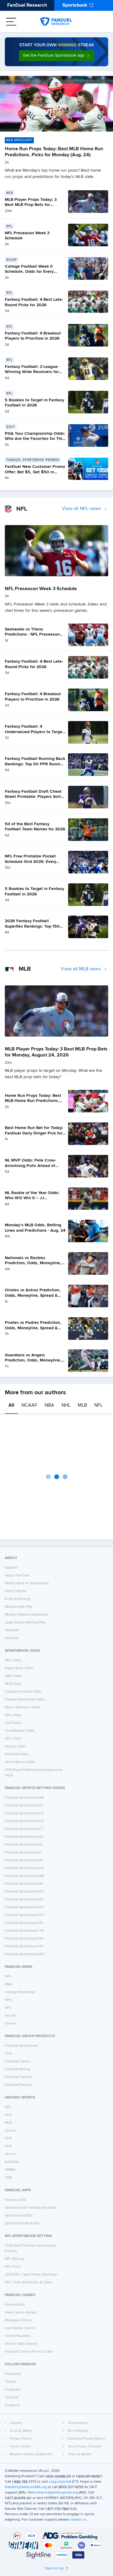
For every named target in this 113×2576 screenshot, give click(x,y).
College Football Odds (23, 1692)
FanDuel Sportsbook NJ (24, 1899)
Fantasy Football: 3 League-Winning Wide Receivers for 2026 (32, 372)
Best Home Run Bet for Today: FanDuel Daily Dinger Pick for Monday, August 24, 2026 (34, 1133)
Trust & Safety (21, 2431)
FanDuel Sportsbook (21, 2046)
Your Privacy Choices (85, 2447)
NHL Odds (13, 1715)
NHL (66, 1405)
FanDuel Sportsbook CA (24, 1813)
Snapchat (12, 2405)
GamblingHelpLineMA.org (26, 2487)
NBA (49, 1405)
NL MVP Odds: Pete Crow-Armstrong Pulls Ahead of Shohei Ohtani (30, 1166)
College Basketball (20, 1992)
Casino (10, 2024)
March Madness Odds (22, 1707)
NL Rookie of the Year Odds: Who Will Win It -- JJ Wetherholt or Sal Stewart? (32, 1198)
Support (11, 1568)
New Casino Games (21, 2313)
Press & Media (79, 2454)
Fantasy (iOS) (15, 2200)
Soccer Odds (15, 1747)
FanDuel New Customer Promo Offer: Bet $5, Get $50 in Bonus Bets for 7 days (35, 472)
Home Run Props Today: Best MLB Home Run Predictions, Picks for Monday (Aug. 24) (33, 1101)
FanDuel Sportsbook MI (24, 1884)
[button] (57, 56)
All (11, 1405)
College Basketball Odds (25, 1700)
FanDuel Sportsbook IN (24, 1860)
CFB (8, 2139)
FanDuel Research (27, 5)
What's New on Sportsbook (27, 1583)
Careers (16, 2423)
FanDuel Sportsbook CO (24, 1821)
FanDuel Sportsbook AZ (24, 1806)
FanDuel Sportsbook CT (24, 1829)
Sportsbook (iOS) (18, 2216)
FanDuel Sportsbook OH (25, 1915)
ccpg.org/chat (60, 2482)
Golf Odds (13, 1723)
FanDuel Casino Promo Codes (29, 2352)
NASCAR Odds (17, 1754)
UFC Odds (13, 1739)
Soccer (10, 2016)
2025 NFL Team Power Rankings (31, 2275)
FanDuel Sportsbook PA (24, 1923)
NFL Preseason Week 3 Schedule (41, 589)
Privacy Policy (21, 2439)
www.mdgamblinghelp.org (57, 2493)
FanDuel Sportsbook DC (24, 1837)
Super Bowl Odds (19, 1668)
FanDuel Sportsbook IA (24, 1845)
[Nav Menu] (11, 22)
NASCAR (12, 2162)
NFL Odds (13, 1660)
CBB (8, 2178)
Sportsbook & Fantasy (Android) (30, 2208)
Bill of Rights (78, 2431)
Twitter (10, 2382)
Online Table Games (21, 2344)
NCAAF (29, 1405)
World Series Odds (20, 1762)
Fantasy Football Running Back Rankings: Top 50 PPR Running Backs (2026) (35, 764)
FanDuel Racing (17, 2069)
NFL (99, 1405)
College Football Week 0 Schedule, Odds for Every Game (29, 272)
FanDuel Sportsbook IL (23, 1853)
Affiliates (12, 1630)
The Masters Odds (20, 1731)
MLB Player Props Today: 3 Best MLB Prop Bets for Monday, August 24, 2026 (31, 205)
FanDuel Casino (18, 2061)
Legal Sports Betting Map (25, 1622)
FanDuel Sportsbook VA (24, 1939)
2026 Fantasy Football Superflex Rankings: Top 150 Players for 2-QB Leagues (32, 926)
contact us (78, 2520)
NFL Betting (15, 2259)
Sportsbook (75, 5)
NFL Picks (13, 2267)
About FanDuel (17, 1576)
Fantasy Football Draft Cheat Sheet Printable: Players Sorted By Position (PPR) (35, 797)
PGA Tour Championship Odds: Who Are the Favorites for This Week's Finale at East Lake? (35, 439)
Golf (8, 2146)
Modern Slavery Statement (26, 1615)
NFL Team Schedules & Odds (28, 2282)
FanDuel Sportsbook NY (24, 1907)
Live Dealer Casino (20, 2328)
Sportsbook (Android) (22, 2223)
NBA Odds (13, 1676)
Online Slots (15, 2305)
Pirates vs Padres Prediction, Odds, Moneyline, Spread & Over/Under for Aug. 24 (33, 1328)
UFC (8, 2008)
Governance (78, 2423)
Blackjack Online (18, 2320)
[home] (56, 22)
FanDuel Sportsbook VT (24, 1946)
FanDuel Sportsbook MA (25, 1876)
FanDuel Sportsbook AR (24, 1798)
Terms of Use (20, 2447)
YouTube (12, 2397)
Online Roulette (18, 2336)
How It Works (16, 1591)
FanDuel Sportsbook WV (25, 1954)
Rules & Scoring (18, 1599)
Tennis (10, 2154)
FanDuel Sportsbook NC (24, 1892)
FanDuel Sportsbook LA (24, 1868)
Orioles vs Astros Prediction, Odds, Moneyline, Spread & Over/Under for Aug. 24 (33, 1295)
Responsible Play (19, 1607)
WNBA (10, 2170)
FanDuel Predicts (19, 2085)
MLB (82, 1405)
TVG (8, 2054)
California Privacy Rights (86, 2439)
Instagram (13, 2390)
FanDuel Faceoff (18, 2077)
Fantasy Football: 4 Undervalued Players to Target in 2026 (34, 732)
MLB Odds (13, 1684)
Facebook (13, 2374)
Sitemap (11, 1638)
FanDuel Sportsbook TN (24, 1931)
